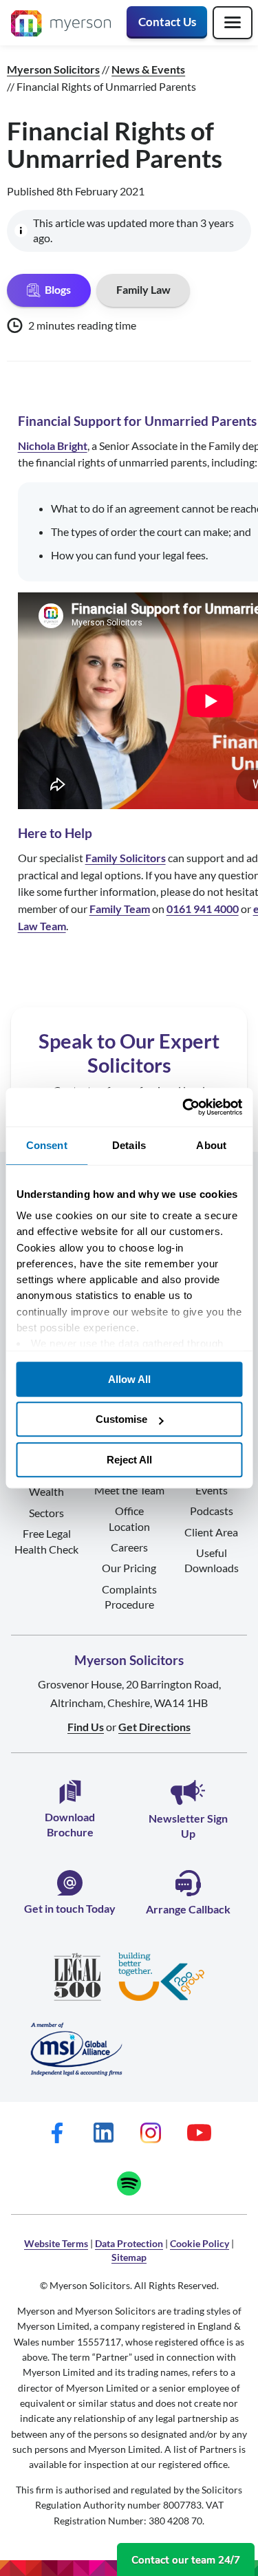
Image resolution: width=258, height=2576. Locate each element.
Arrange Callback (188, 1909)
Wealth (46, 1491)
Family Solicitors (126, 858)
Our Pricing (129, 1568)
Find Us (86, 1727)
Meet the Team (129, 1490)
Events (212, 1490)
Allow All (129, 1379)
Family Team (120, 909)
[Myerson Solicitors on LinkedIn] (104, 2133)
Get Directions (154, 1727)
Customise (121, 1419)
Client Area (211, 1532)
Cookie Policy (200, 2243)
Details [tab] (129, 1145)
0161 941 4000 (203, 909)
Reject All (129, 1460)
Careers (129, 1547)
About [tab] (211, 1145)
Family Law (143, 289)
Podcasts (212, 1511)
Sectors (46, 1513)
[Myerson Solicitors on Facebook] (57, 2133)
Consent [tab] (47, 1145)
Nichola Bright (53, 446)
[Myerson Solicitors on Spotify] (129, 2183)
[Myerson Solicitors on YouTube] (199, 2133)
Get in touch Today (70, 1908)
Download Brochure (70, 1824)
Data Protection (129, 2243)
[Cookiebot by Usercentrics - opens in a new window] (184, 1107)
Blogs (58, 289)
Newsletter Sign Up (188, 1826)
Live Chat (186, 2559)
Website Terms (56, 2243)
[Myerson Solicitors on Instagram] (151, 2133)
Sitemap (129, 2257)
